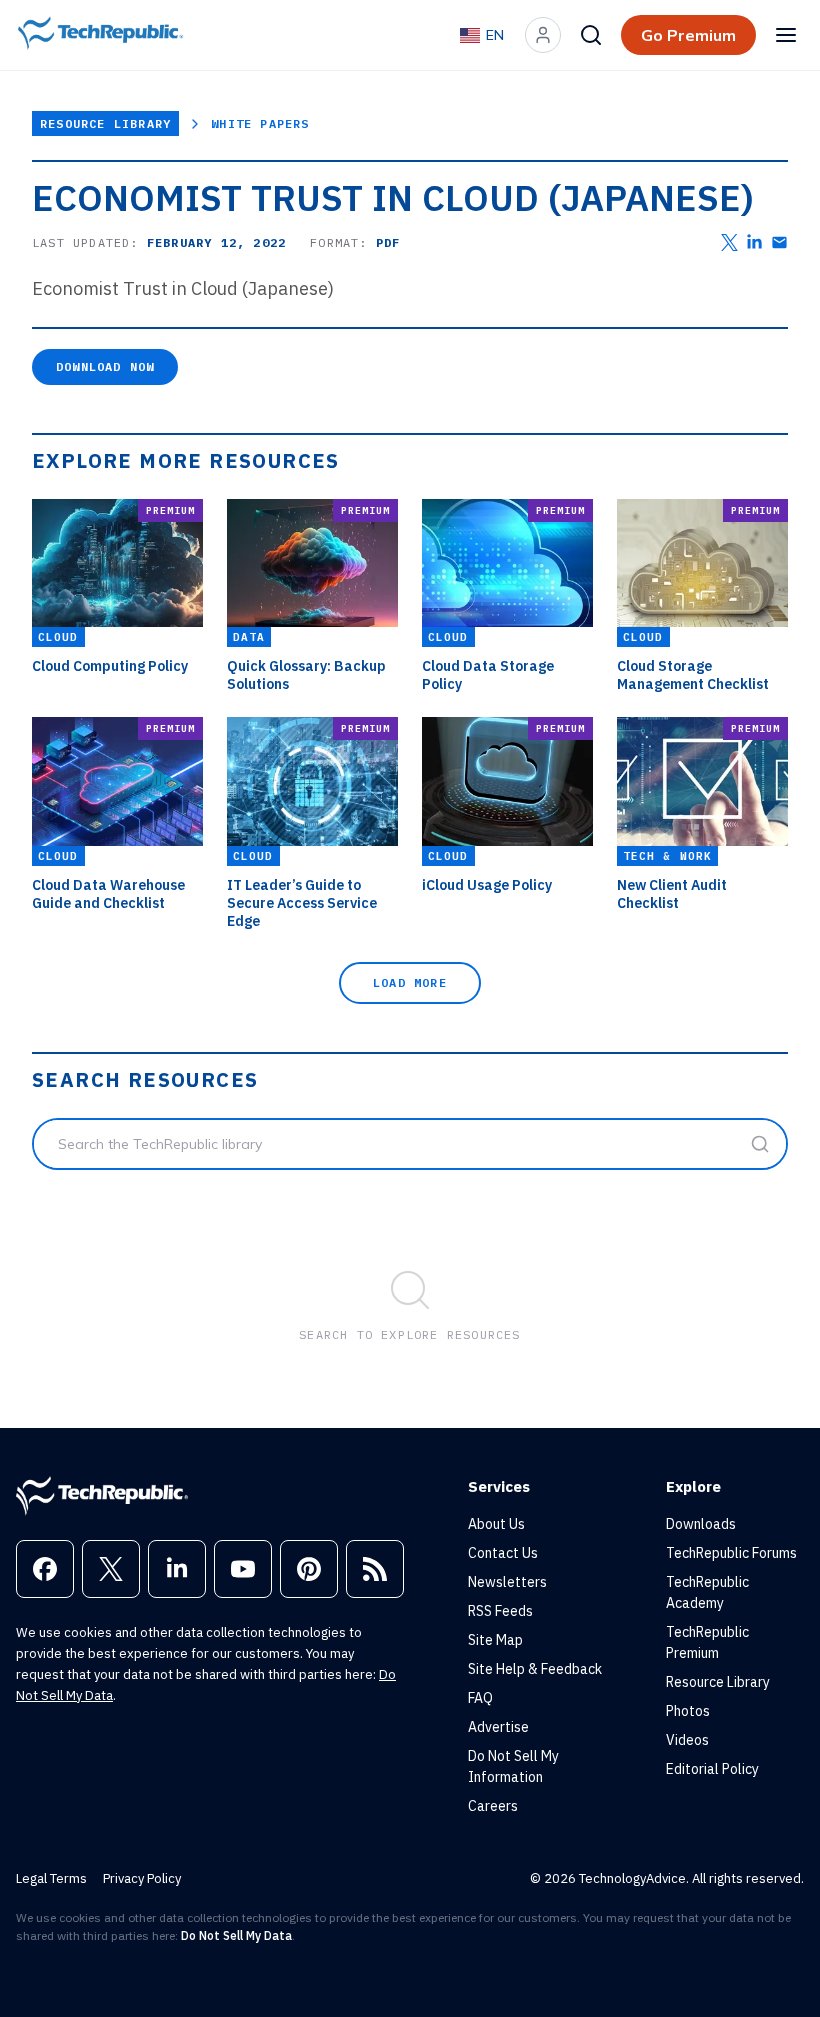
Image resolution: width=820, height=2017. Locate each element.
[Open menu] (786, 35)
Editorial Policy (712, 1769)
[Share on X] (729, 242)
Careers (493, 1806)
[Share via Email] (779, 242)
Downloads (701, 1524)
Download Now (105, 366)
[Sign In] (543, 35)
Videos (687, 1740)
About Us (496, 1524)
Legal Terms (51, 1878)
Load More (410, 982)
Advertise (498, 1727)
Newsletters (507, 1582)
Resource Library (105, 123)
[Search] (591, 35)
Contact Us (503, 1553)
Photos (688, 1711)
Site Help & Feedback (535, 1669)
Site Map (495, 1640)
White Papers (260, 123)
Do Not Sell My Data (236, 1935)
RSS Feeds (500, 1611)
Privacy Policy (142, 1878)
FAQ (480, 1698)
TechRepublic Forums (731, 1553)
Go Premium (688, 35)
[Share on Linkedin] (754, 242)
